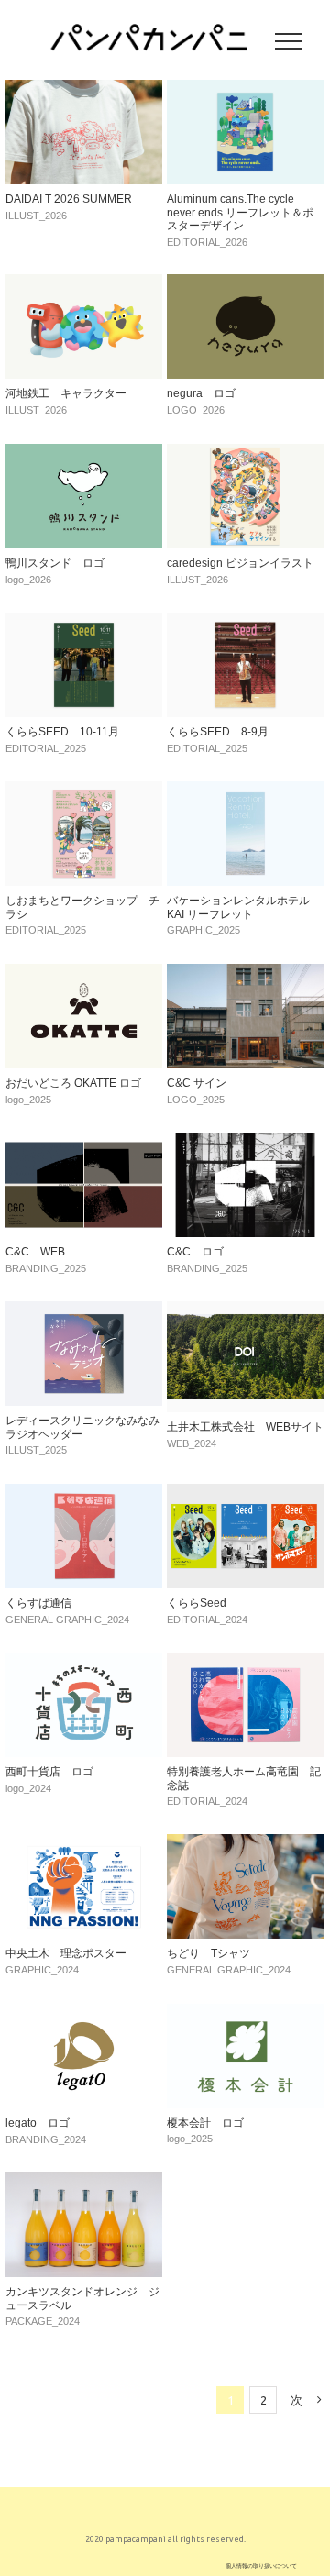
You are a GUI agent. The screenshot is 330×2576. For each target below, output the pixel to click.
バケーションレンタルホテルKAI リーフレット (238, 907)
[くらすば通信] (84, 1494)
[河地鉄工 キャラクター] (84, 284)
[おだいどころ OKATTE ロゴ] (84, 974)
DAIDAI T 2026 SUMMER (69, 199)
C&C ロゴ (195, 1252)
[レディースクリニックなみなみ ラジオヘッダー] (84, 1311)
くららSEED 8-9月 (218, 732)
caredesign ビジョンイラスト (240, 563)
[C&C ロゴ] (245, 1143)
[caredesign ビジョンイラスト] (245, 454)
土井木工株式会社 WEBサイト (245, 1427)
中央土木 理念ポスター (66, 1953)
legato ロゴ (38, 2123)
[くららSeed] (245, 1494)
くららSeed (197, 1603)
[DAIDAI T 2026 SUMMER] (84, 90)
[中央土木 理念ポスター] (84, 1844)
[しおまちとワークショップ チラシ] (84, 791)
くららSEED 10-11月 (62, 732)
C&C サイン (197, 1083)
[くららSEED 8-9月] (245, 623)
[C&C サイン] (245, 974)
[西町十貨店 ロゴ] (84, 1663)
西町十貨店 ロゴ (49, 1772)
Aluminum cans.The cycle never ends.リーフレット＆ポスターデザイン (240, 212)
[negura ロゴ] (245, 284)
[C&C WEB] (84, 1143)
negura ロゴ (201, 393)
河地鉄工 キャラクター (66, 393)
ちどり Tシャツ (209, 1953)
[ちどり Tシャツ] (245, 1844)
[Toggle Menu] (289, 41)
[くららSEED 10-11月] (84, 623)
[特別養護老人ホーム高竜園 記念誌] (245, 1663)
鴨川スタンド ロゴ (55, 563)
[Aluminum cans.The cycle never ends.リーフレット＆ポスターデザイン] (245, 90)
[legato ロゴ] (84, 2014)
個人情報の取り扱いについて (261, 2565)
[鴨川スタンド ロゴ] (84, 454)
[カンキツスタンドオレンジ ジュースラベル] (84, 2183)
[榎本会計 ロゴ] (245, 2014)
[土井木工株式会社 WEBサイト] (245, 1311)
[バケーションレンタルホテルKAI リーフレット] (245, 791)
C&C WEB (35, 1252)
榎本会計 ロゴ (205, 2123)
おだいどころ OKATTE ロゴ (73, 1083)
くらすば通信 (38, 1603)
